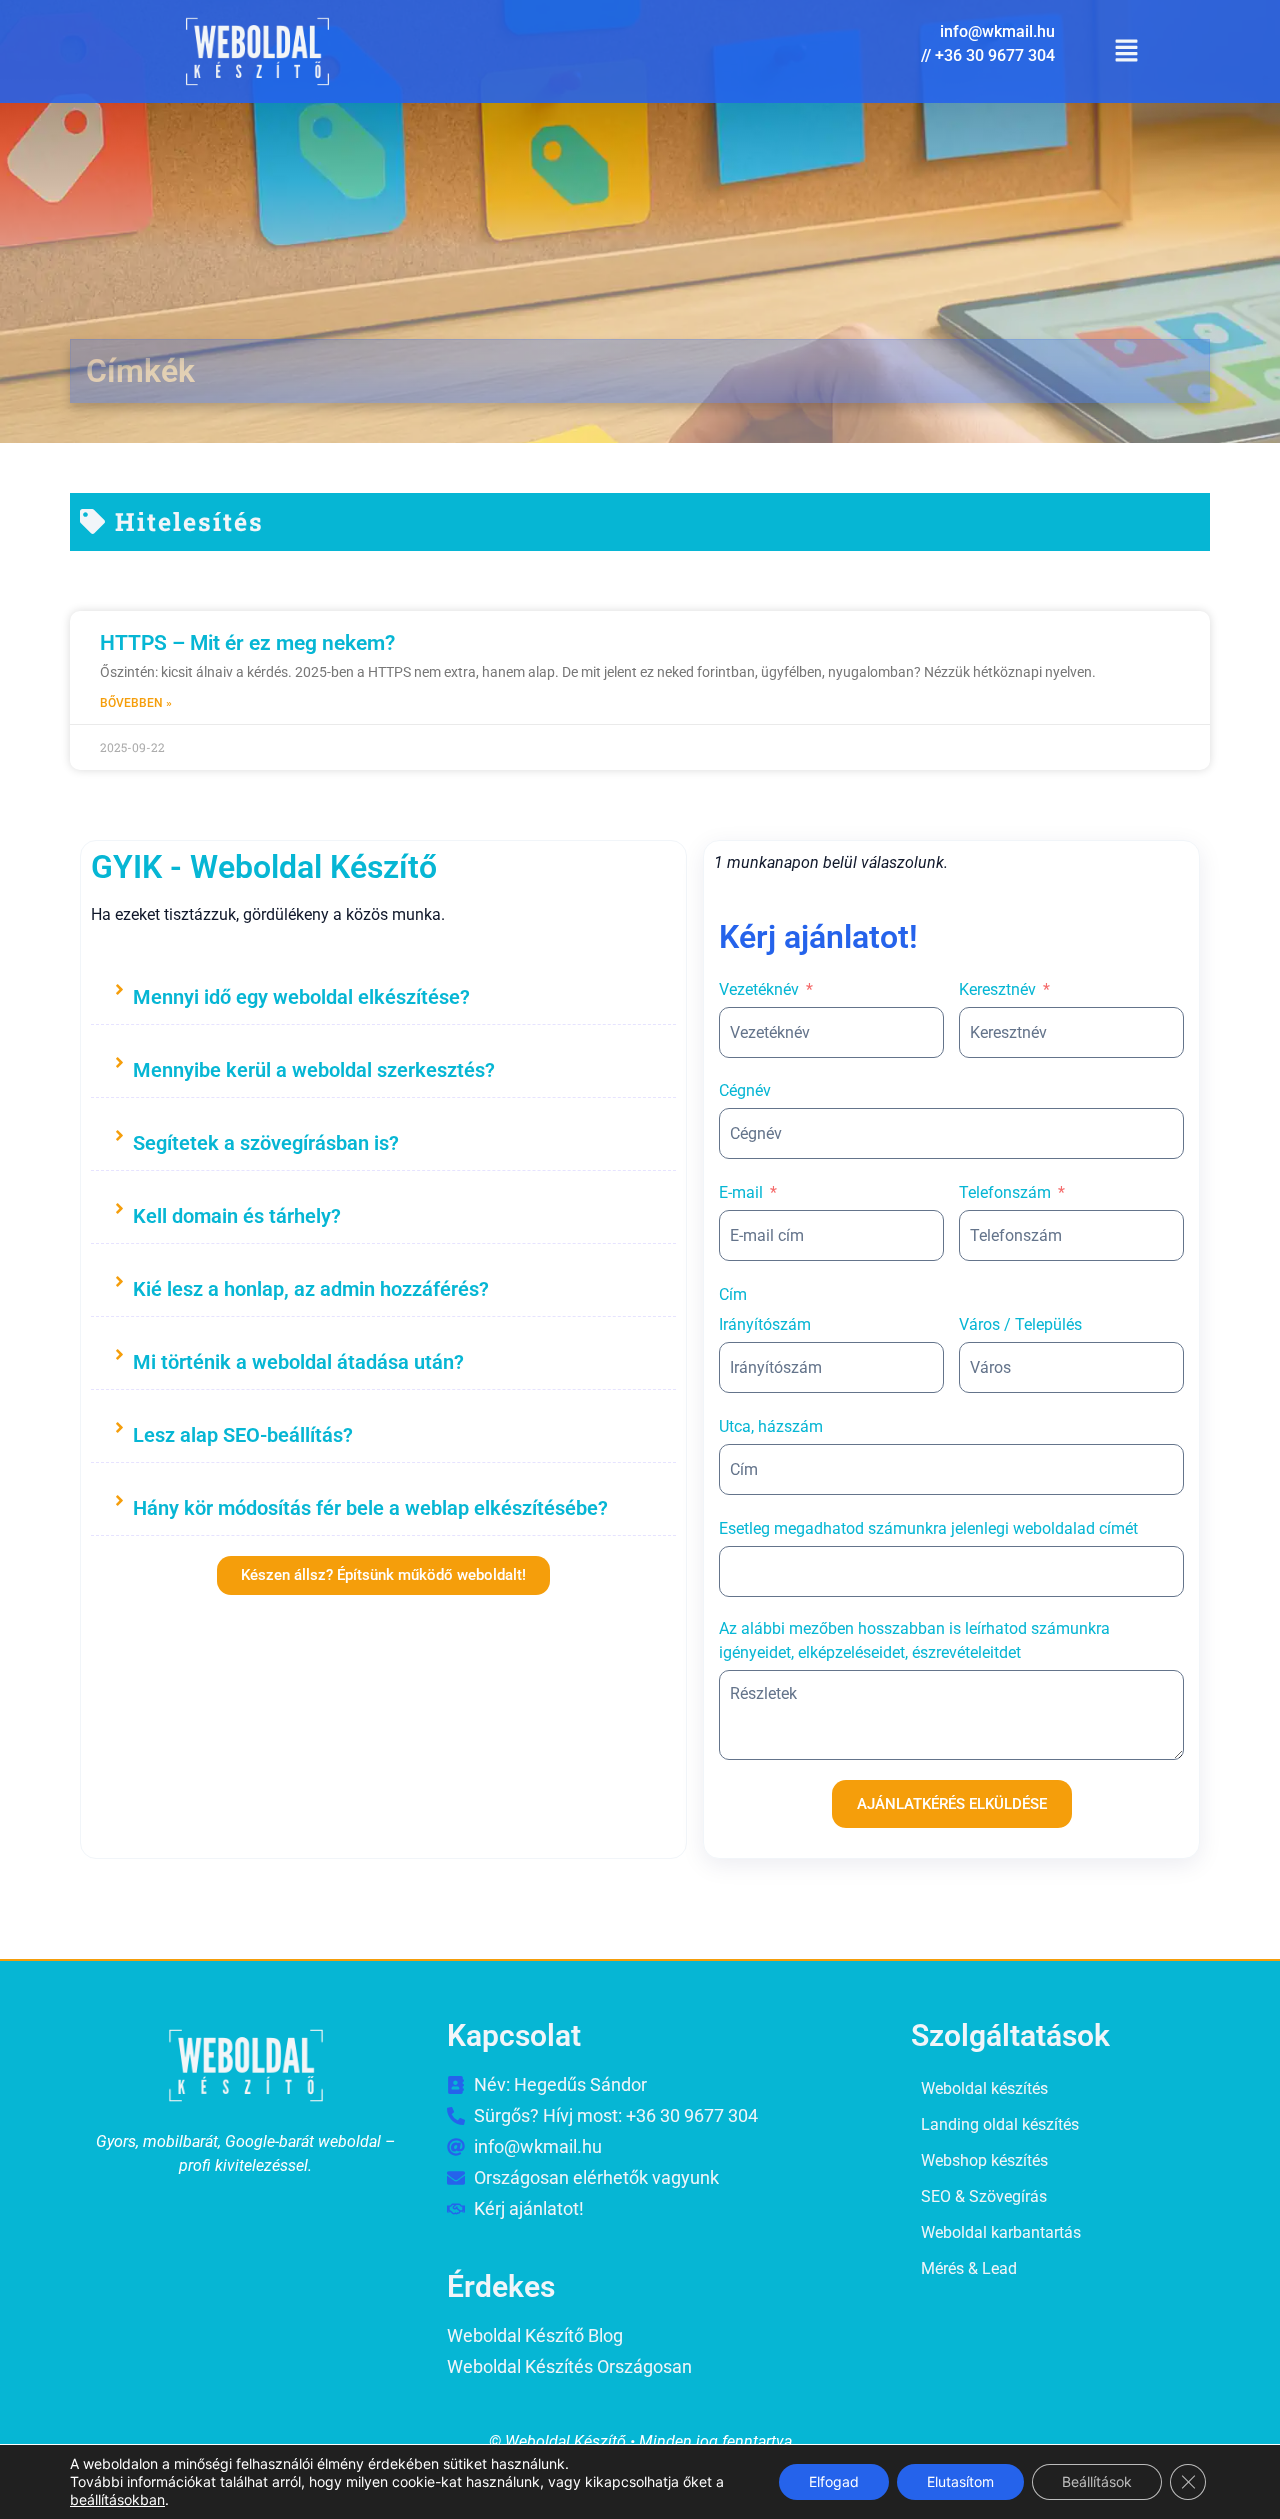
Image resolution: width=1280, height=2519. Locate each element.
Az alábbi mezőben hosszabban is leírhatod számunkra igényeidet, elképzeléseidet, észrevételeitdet (914, 1640)
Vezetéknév (759, 989)
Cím (733, 1294)
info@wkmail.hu (997, 31)
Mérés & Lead (969, 2268)
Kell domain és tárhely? (237, 1216)
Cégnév (745, 1090)
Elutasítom (960, 2481)
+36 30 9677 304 (995, 55)
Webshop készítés (984, 2160)
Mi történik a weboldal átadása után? (298, 1362)
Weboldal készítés (984, 2088)
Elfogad (834, 2481)
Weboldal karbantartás (1001, 2232)
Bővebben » (136, 703)
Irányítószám (765, 1324)
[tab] (383, 993)
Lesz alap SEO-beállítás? (243, 1435)
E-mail (741, 1192)
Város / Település (1020, 1324)
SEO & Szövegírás (984, 2196)
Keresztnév (997, 989)
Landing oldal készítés (1000, 2124)
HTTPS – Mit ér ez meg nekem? (247, 643)
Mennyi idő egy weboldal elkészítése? (301, 997)
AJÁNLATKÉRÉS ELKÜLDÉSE (952, 1804)
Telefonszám (1005, 1192)
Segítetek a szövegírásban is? (266, 1143)
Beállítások (1097, 2481)
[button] (1126, 52)
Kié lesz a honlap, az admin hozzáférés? (311, 1289)
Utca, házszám (771, 1426)
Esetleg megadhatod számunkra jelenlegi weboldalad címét (928, 1528)
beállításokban (117, 2499)
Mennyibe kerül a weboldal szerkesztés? (314, 1070)
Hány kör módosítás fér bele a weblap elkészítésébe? (370, 1508)
